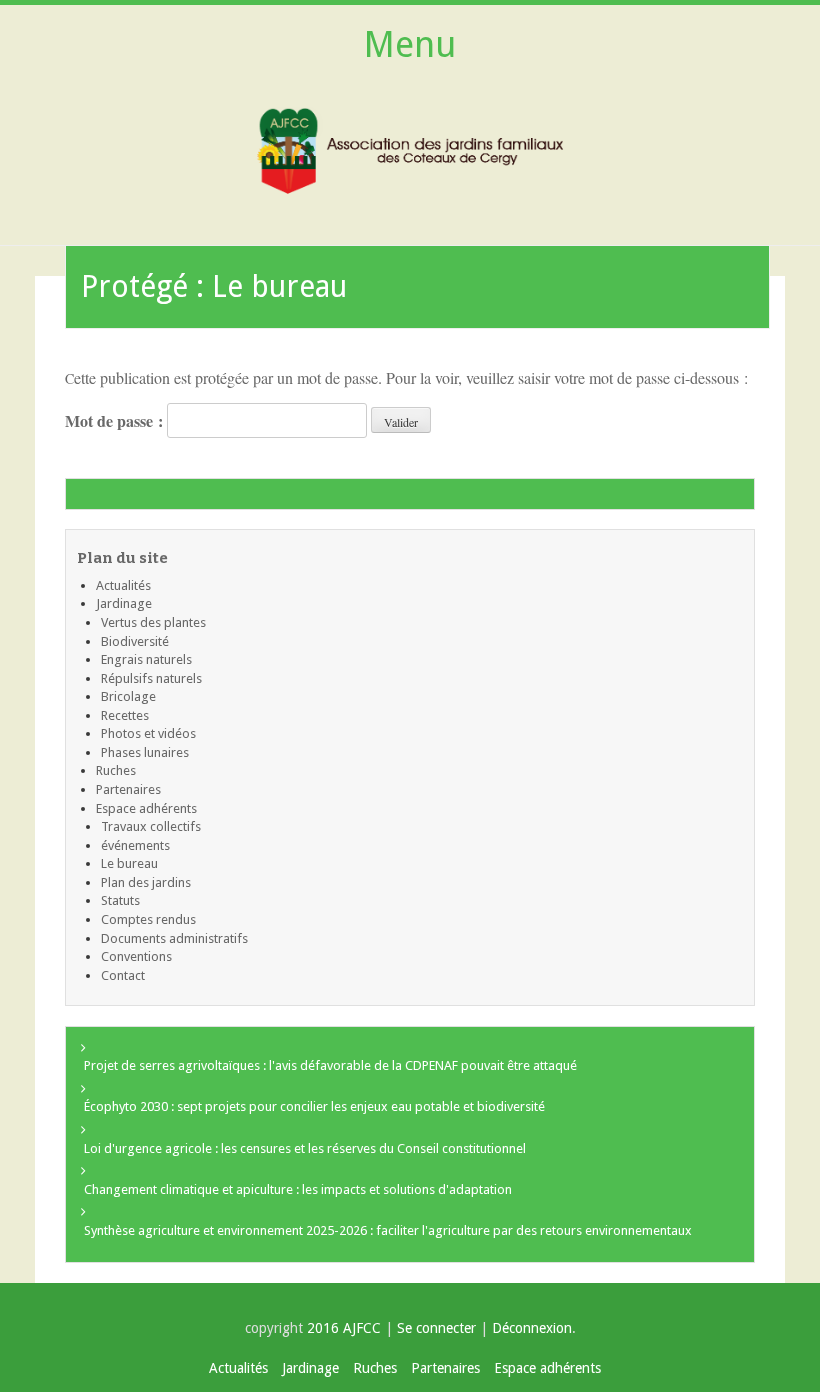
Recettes (125, 715)
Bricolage (128, 696)
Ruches (116, 770)
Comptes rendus (148, 919)
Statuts (120, 900)
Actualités (123, 585)
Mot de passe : (116, 420)
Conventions (136, 956)
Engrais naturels (146, 659)
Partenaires (128, 789)
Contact (123, 975)
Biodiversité (135, 641)
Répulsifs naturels (151, 678)
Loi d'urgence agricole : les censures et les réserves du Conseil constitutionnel (305, 1148)
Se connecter (436, 1328)
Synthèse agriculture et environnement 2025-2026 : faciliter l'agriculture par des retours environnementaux (388, 1230)
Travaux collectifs (151, 826)
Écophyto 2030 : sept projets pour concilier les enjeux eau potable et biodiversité (314, 1106)
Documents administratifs (174, 938)
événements (135, 845)
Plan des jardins (146, 882)
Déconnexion (532, 1328)
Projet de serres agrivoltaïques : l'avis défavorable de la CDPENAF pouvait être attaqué (330, 1065)
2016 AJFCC (346, 1328)
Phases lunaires (145, 752)
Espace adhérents (146, 808)
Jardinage (124, 603)
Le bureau (129, 863)
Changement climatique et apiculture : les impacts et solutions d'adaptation (298, 1189)
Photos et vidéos (148, 733)
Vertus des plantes (153, 622)
